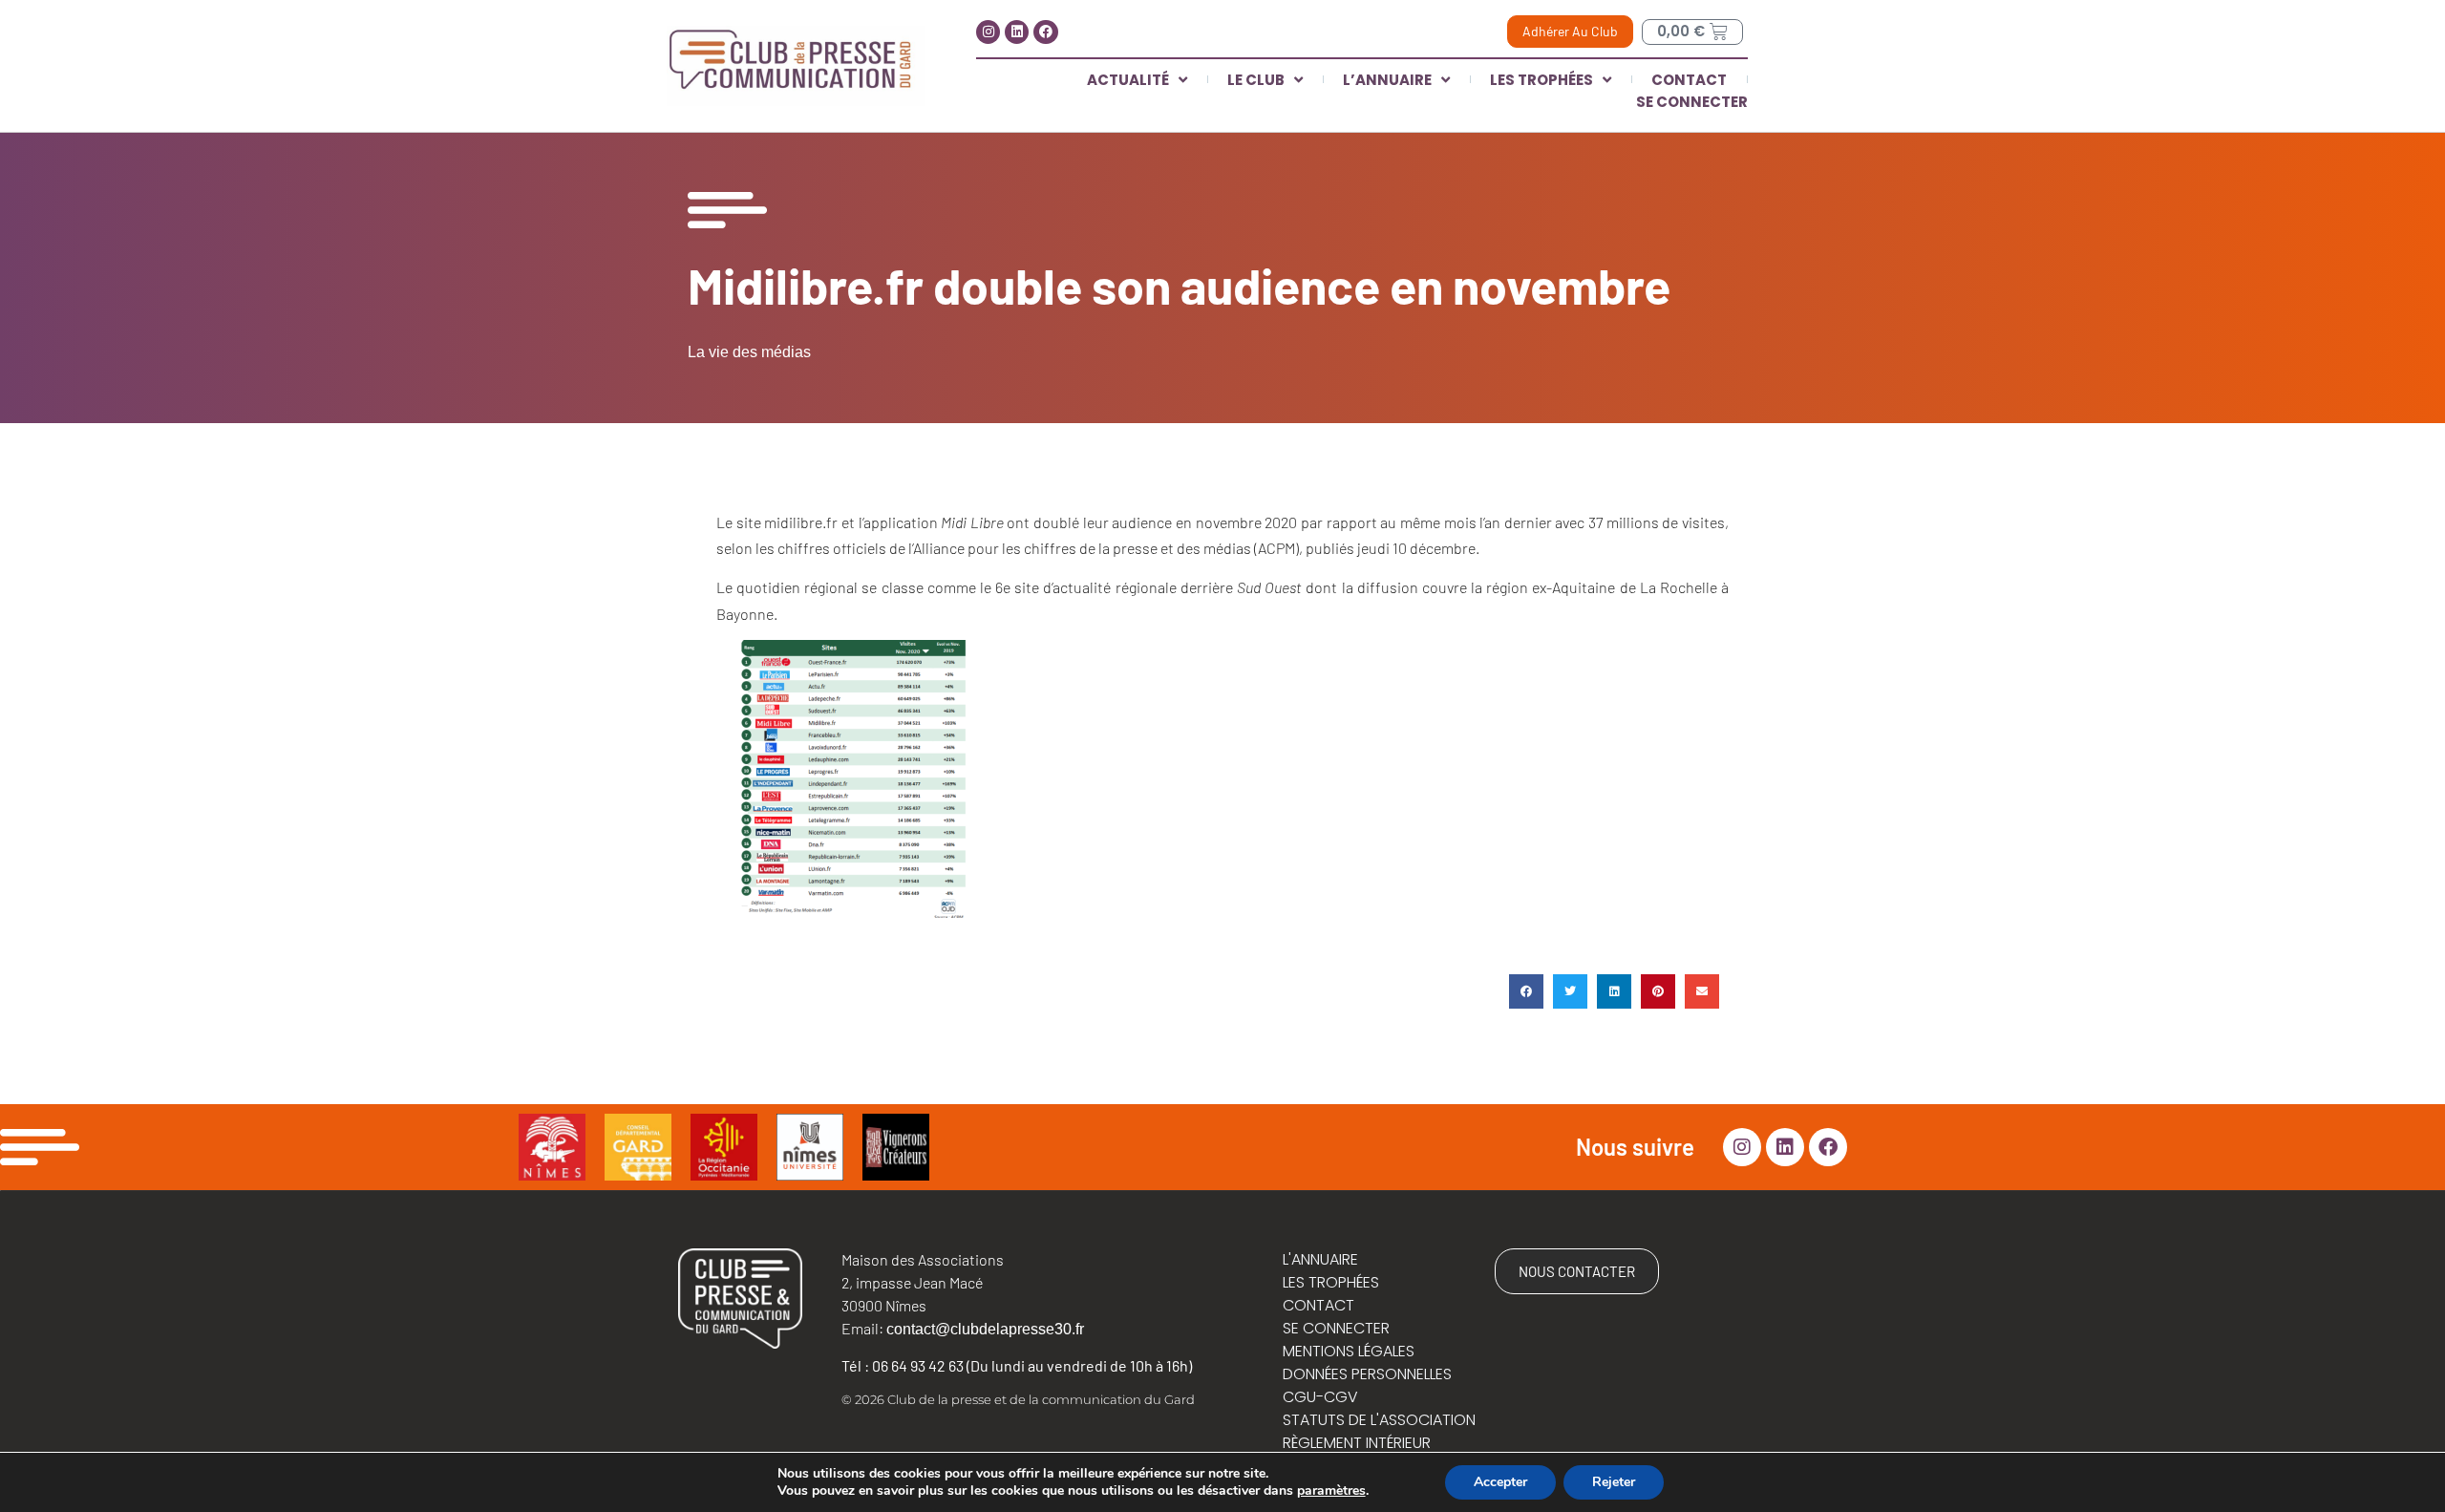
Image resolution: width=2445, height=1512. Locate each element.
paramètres (1331, 1491)
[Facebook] (1045, 32)
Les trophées (1541, 80)
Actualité (1128, 80)
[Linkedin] (1017, 32)
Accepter (1500, 1482)
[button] (1526, 991)
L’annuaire (1387, 80)
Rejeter (1614, 1482)
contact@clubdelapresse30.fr (985, 1329)
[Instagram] (988, 32)
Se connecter (1692, 102)
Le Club (1256, 80)
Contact (1689, 80)
